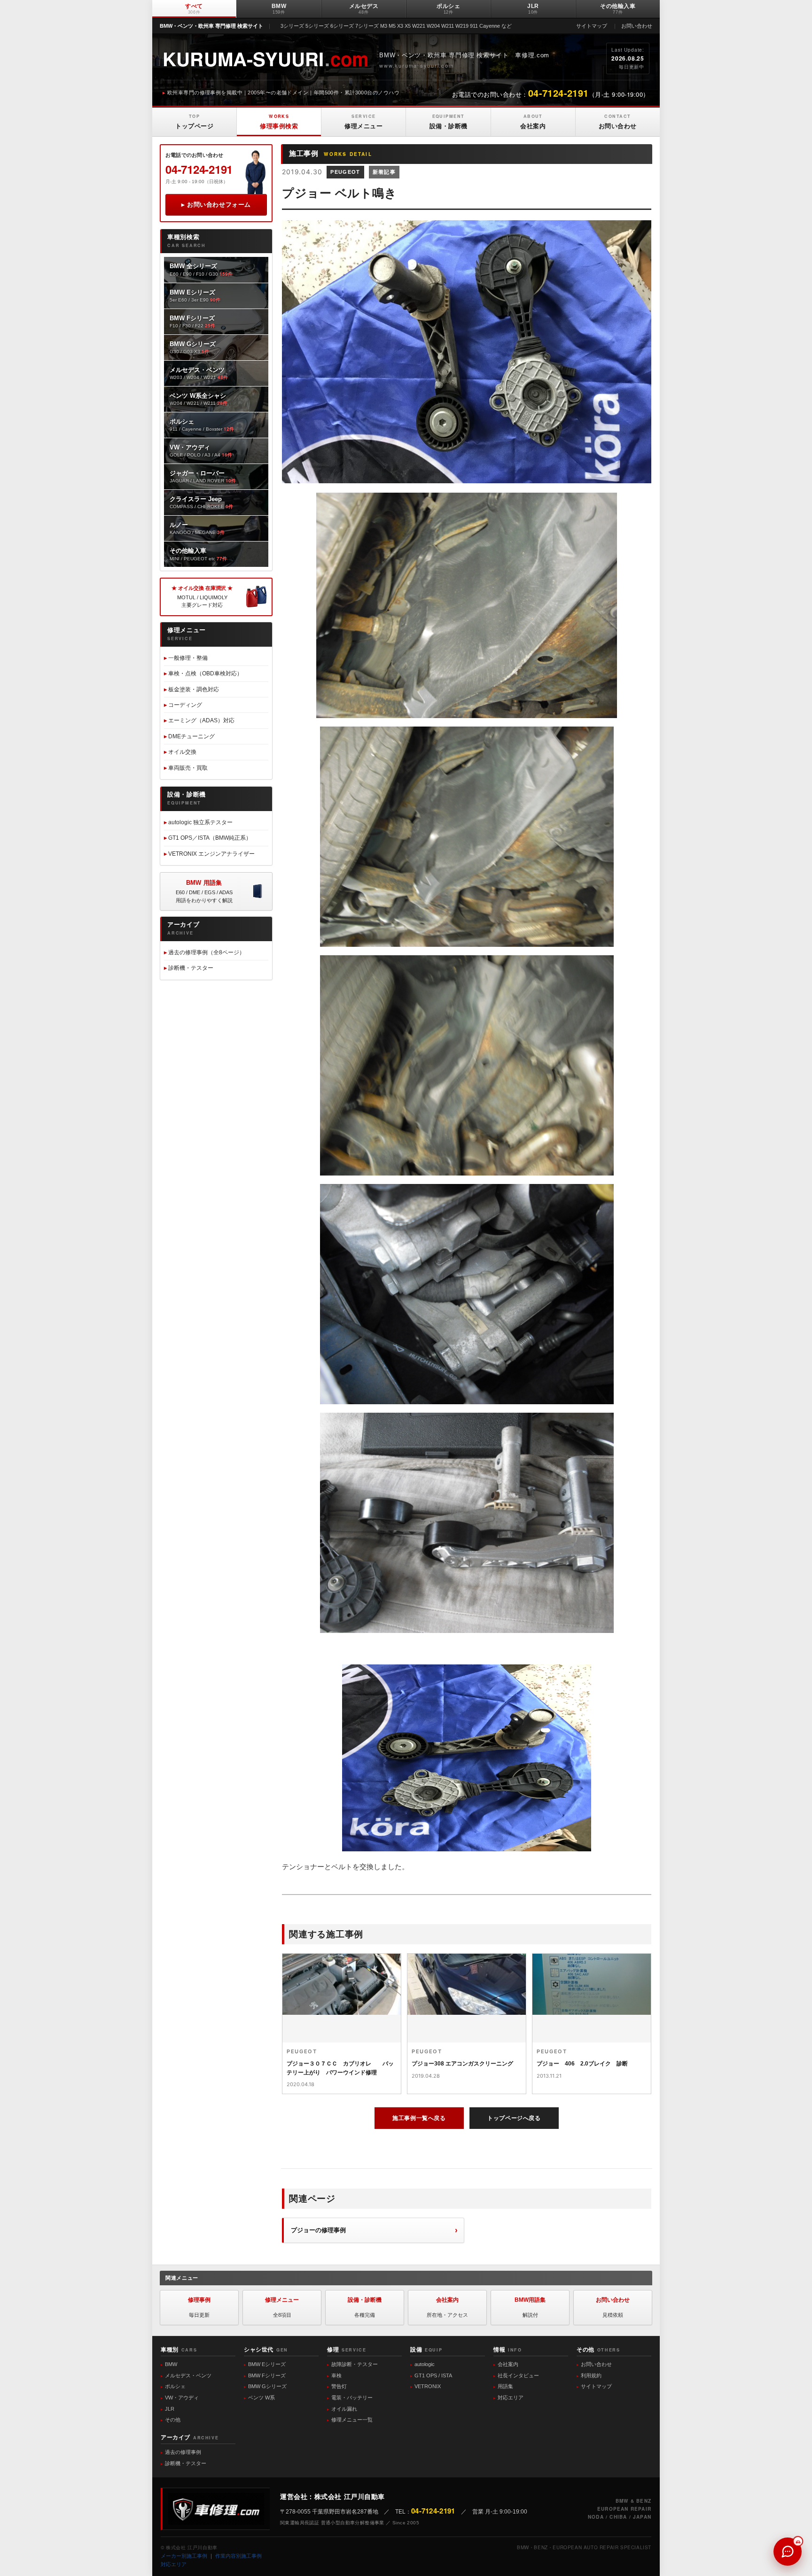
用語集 (505, 2386)
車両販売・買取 (188, 768)
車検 (336, 2375)
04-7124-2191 (199, 169)
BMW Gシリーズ (267, 2386)
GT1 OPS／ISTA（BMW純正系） (210, 838)
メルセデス (364, 9)
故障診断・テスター (355, 2364)
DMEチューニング (191, 736)
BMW (279, 9)
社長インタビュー (518, 2375)
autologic (425, 2364)
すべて (194, 9)
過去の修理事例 (183, 2452)
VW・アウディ (182, 2398)
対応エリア (511, 2398)
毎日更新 (199, 2307)
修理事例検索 (279, 121)
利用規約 (591, 2375)
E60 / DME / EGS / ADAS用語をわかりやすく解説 (204, 891)
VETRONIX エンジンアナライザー (211, 854)
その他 (173, 2420)
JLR (533, 9)
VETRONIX (428, 2386)
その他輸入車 (618, 9)
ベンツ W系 (262, 2398)
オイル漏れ (344, 2409)
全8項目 (282, 2307)
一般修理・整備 (188, 658)
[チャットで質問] (788, 2552)
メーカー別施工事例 (184, 2556)
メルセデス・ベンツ (188, 2375)
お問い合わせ (637, 26)
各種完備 (365, 2307)
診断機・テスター (191, 968)
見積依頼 (613, 2307)
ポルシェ (448, 9)
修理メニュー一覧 (352, 2420)
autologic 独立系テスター (200, 822)
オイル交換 (182, 752)
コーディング (185, 705)
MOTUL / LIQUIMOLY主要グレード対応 (202, 596)
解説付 (530, 2307)
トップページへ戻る (514, 2118)
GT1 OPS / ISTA (433, 2375)
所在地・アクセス (447, 2307)
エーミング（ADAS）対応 (201, 720)
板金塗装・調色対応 (194, 689)
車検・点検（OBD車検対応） (205, 673)
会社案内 (533, 121)
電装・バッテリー (352, 2398)
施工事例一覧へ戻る (419, 2118)
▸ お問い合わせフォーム (216, 205)
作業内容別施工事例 (238, 2556)
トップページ (194, 121)
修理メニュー (363, 121)
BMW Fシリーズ (267, 2375)
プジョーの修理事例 (318, 2230)
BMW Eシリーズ (267, 2364)
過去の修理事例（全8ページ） (207, 952)
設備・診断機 (449, 121)
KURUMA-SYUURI (266, 58)
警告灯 (339, 2386)
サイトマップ (592, 26)
